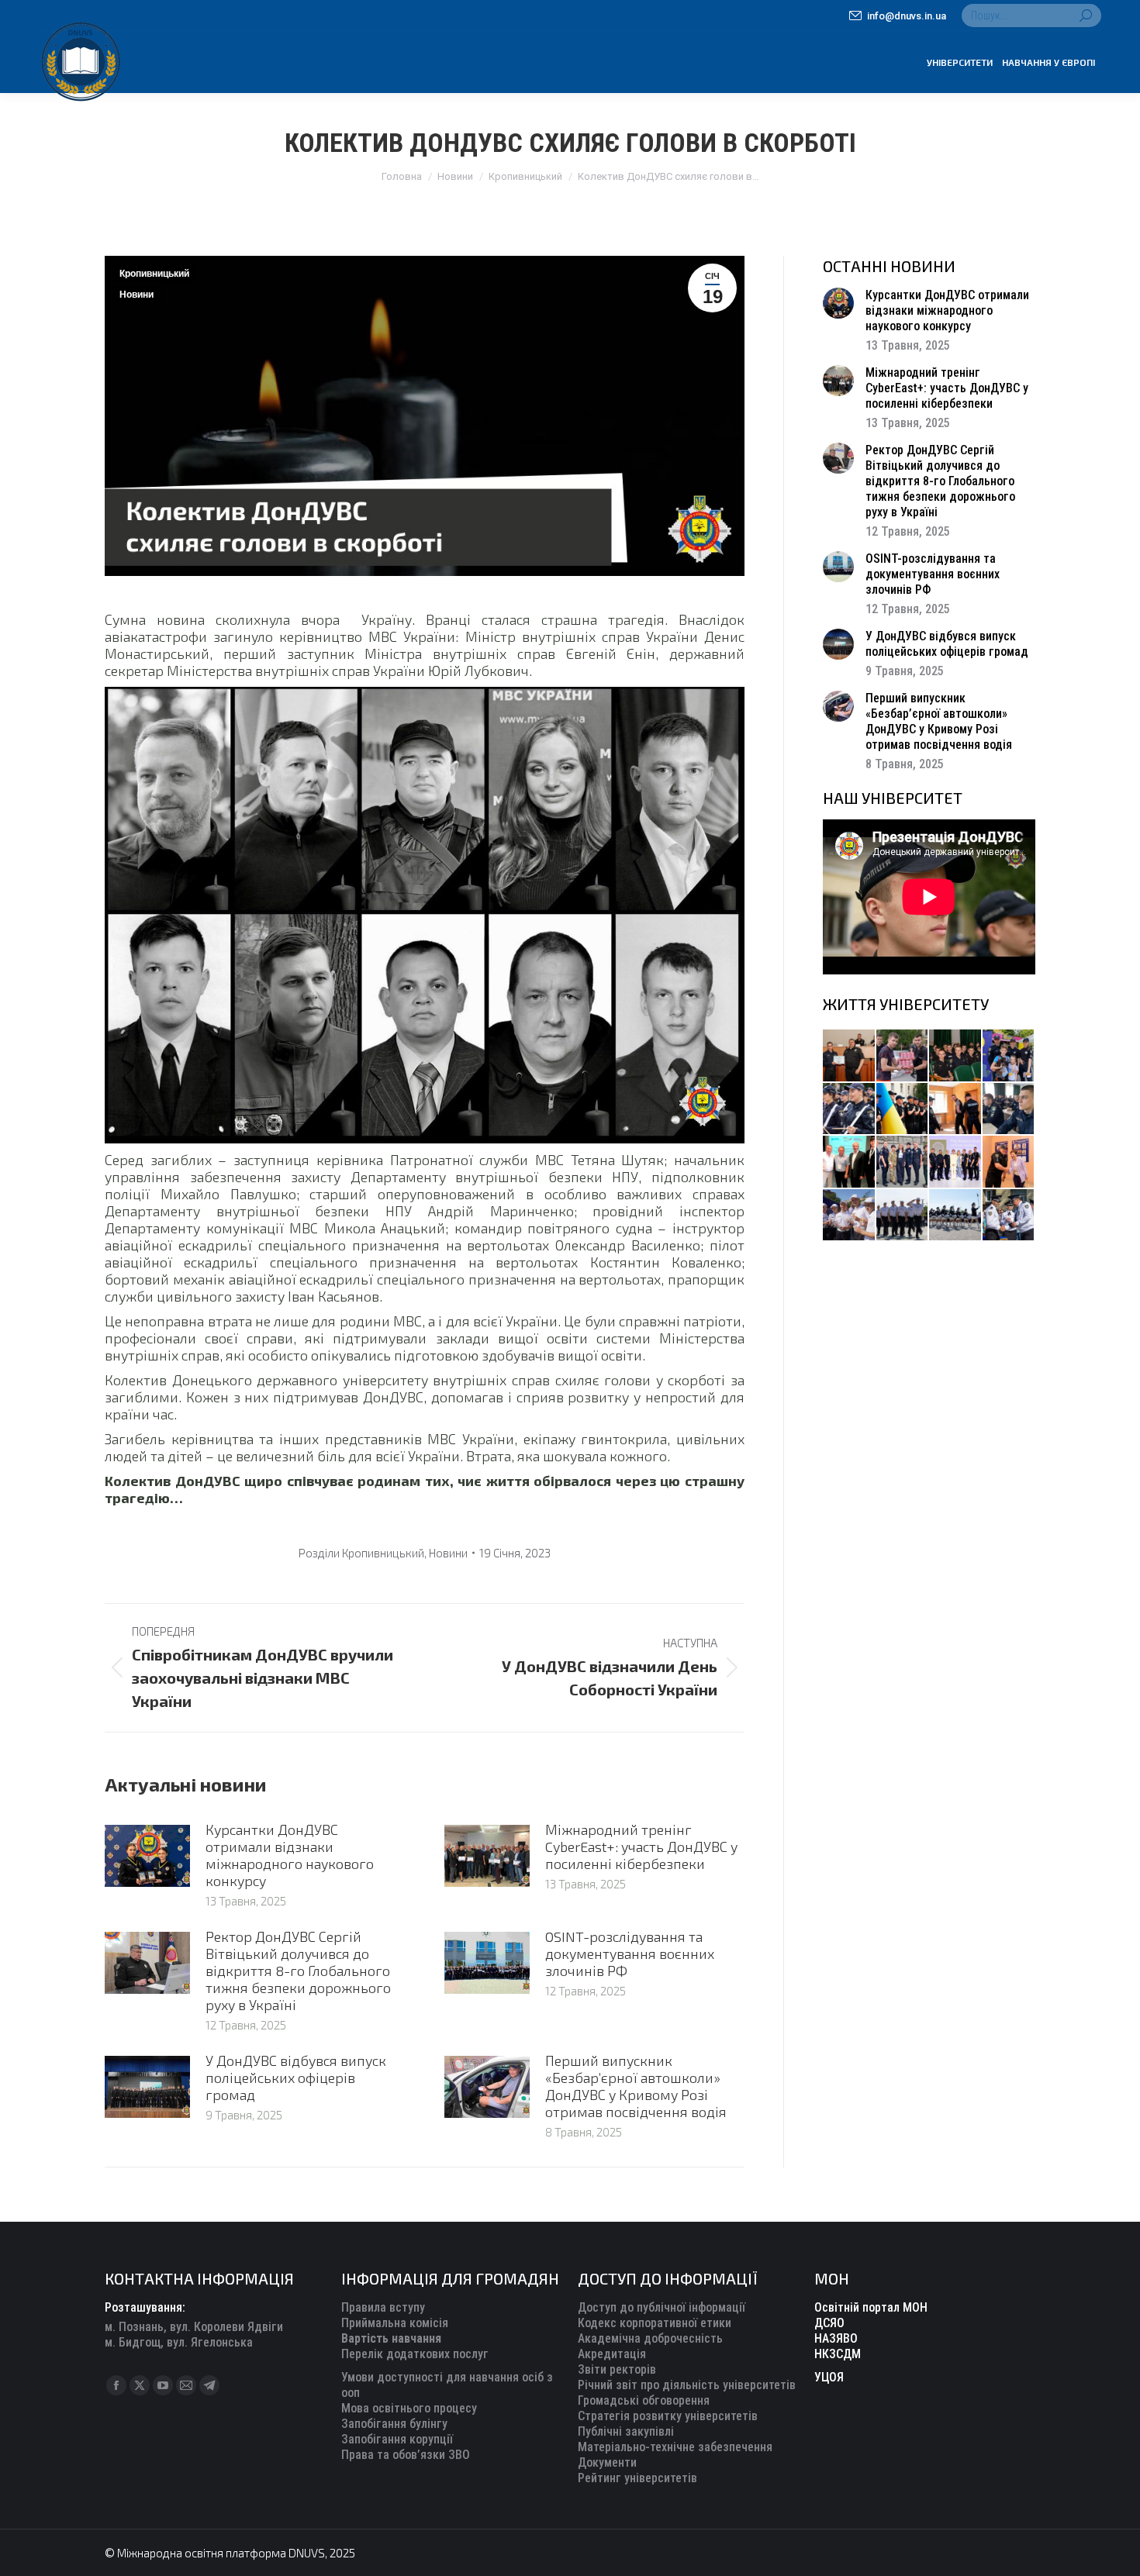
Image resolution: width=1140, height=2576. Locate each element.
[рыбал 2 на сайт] (903, 1110)
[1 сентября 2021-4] (903, 1216)
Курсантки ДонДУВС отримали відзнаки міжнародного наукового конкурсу (290, 1855)
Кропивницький (154, 274)
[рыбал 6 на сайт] (903, 1056)
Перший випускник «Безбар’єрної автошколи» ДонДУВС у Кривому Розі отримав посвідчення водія (636, 2086)
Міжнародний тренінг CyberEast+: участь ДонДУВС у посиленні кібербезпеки (641, 1847)
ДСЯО (829, 2323)
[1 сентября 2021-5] (850, 1216)
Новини (136, 295)
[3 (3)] (850, 1162)
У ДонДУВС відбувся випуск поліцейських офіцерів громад (296, 2078)
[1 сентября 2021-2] (1009, 1216)
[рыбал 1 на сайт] (1009, 1056)
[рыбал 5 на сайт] (956, 1056)
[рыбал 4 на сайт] (850, 1056)
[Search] (1086, 16)
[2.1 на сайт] (956, 1110)
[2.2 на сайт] (1009, 1110)
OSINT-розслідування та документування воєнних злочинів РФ (630, 1954)
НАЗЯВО (836, 2338)
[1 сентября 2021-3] (956, 1216)
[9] (1009, 1162)
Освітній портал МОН (871, 2307)
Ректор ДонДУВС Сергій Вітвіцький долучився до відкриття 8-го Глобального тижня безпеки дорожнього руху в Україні (298, 1971)
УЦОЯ (829, 2377)
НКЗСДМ (838, 2354)
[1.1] (956, 1162)
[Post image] (147, 1856)
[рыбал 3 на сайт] (850, 1110)
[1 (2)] (903, 1162)
